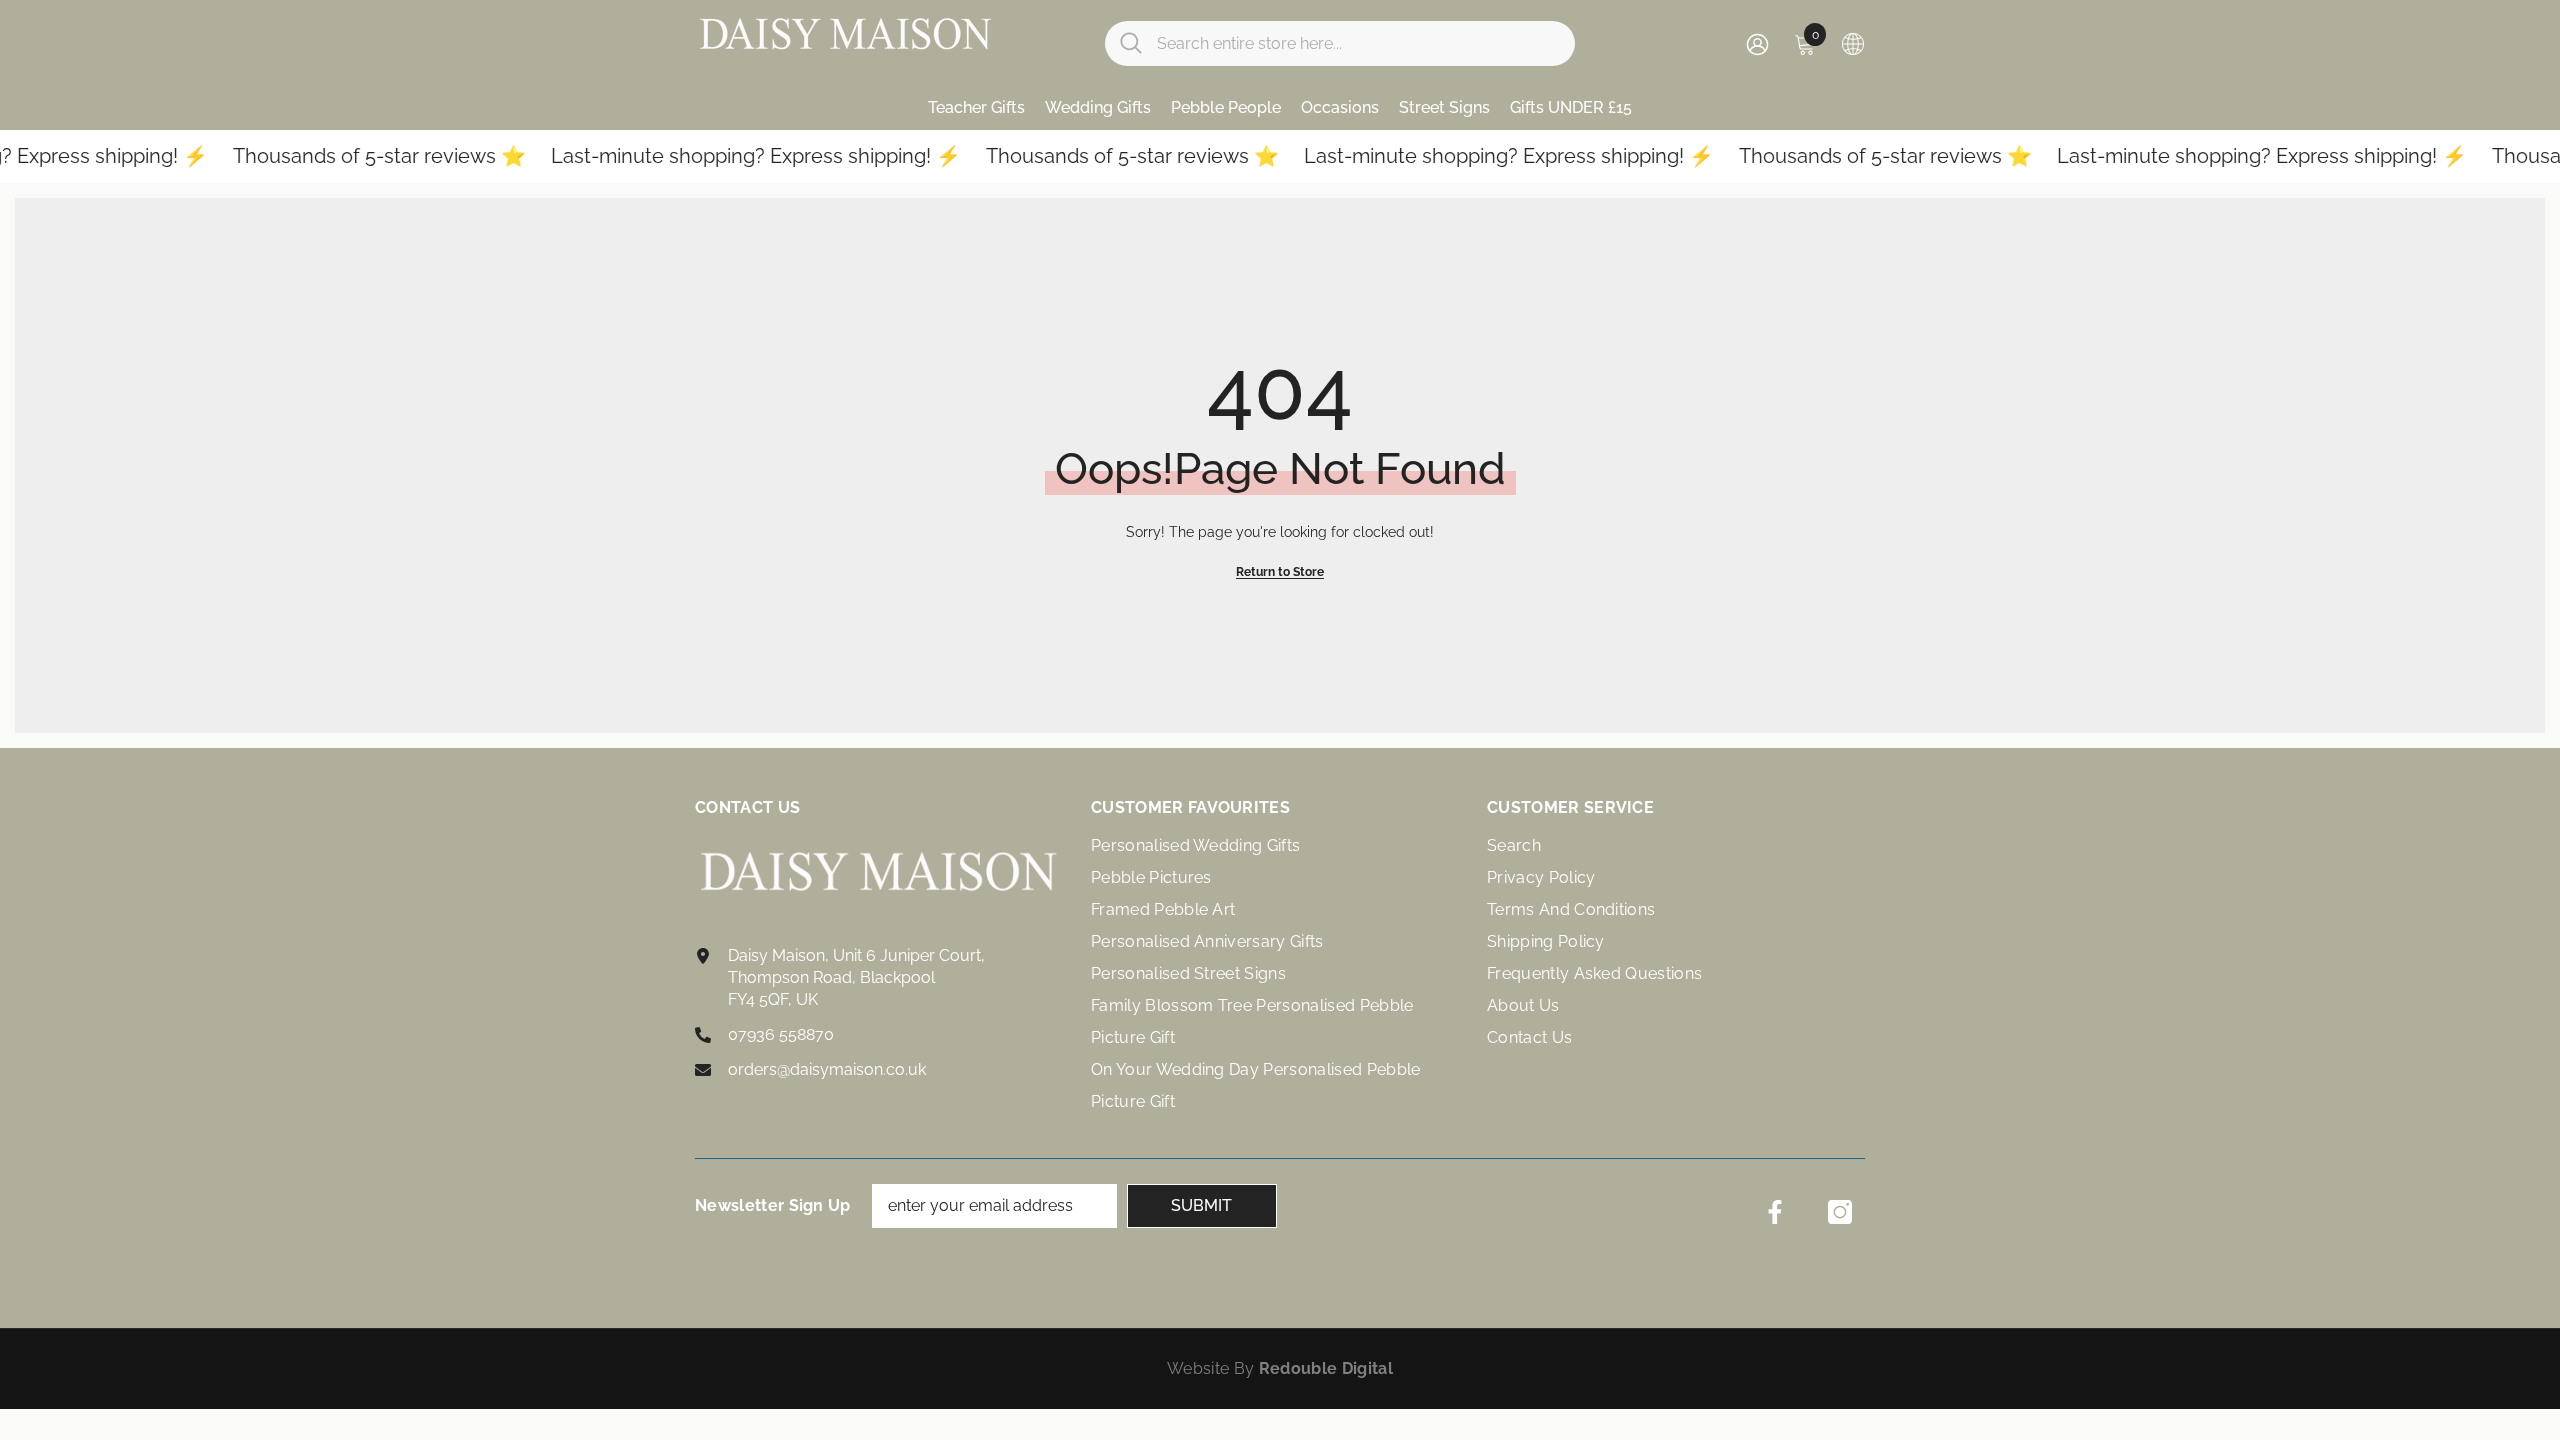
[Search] (1340, 43)
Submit (1201, 1205)
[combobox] (1358, 43)
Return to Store (1280, 572)
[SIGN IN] (1757, 43)
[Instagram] (1840, 1212)
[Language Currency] (1853, 43)
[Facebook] (1775, 1212)
